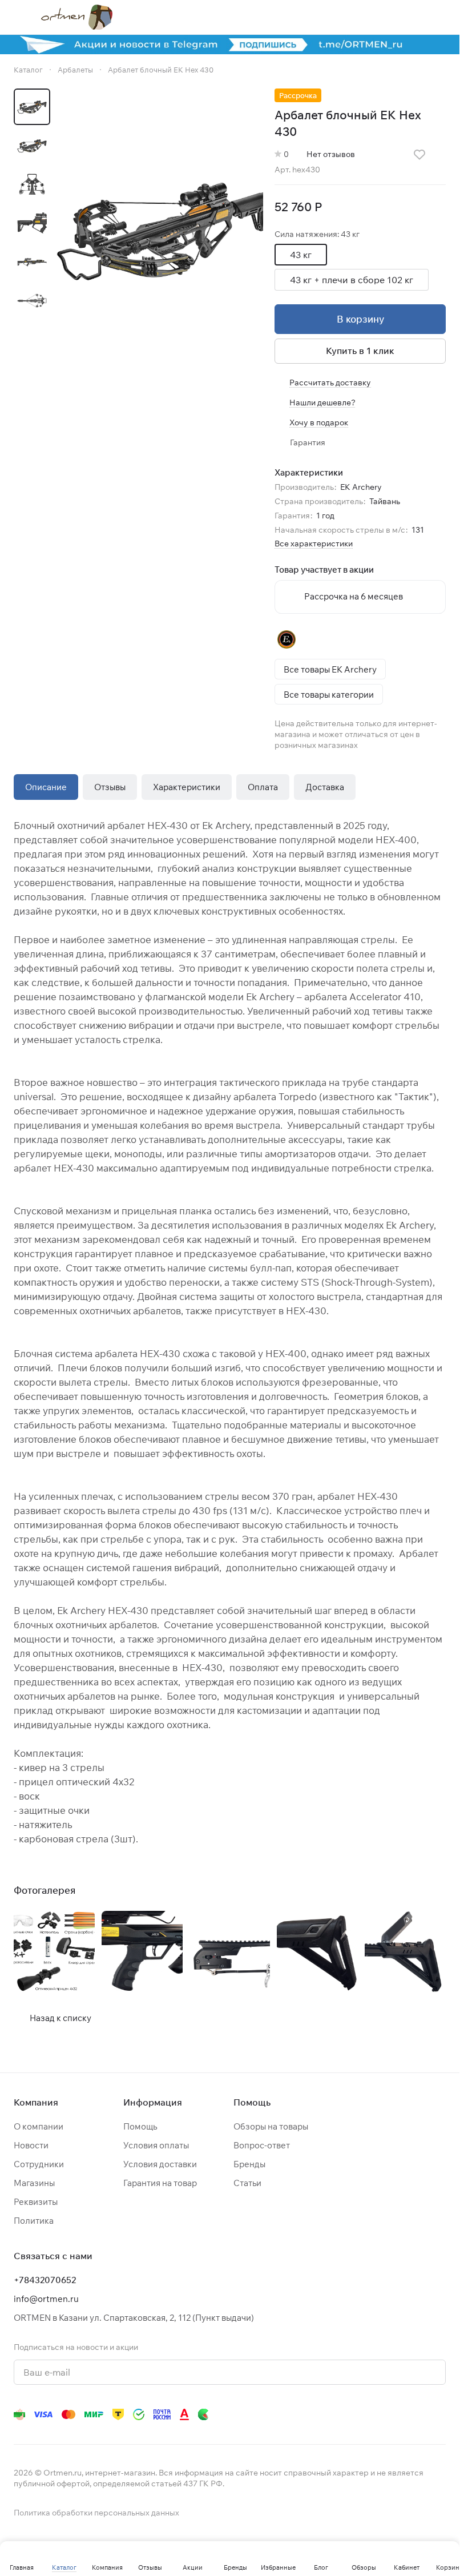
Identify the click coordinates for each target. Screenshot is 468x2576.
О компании (39, 2126)
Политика (34, 2221)
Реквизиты (36, 2202)
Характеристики (187, 787)
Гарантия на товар (160, 2183)
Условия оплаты (156, 2145)
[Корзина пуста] (440, 17)
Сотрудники (39, 2164)
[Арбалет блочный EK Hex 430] (54, 1951)
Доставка (325, 787)
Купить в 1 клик (360, 351)
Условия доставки (160, 2164)
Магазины (34, 2183)
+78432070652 (45, 2280)
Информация (153, 2102)
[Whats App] (348, 2414)
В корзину (360, 319)
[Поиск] (351, 17)
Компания (36, 2102)
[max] (439, 2414)
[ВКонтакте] (279, 2414)
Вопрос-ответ (262, 2145)
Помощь (140, 2126)
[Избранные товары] (410, 17)
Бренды (249, 2164)
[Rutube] (393, 2414)
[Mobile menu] (18, 17)
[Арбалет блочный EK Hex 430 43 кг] (160, 227)
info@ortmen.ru (46, 2299)
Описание (46, 787)
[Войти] (381, 17)
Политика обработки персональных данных (96, 2513)
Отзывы (110, 787)
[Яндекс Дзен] (370, 2414)
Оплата (263, 787)
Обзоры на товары (271, 2126)
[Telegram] (302, 2414)
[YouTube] (325, 2414)
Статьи (247, 2183)
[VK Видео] (416, 2414)
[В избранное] (419, 155)
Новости (31, 2145)
